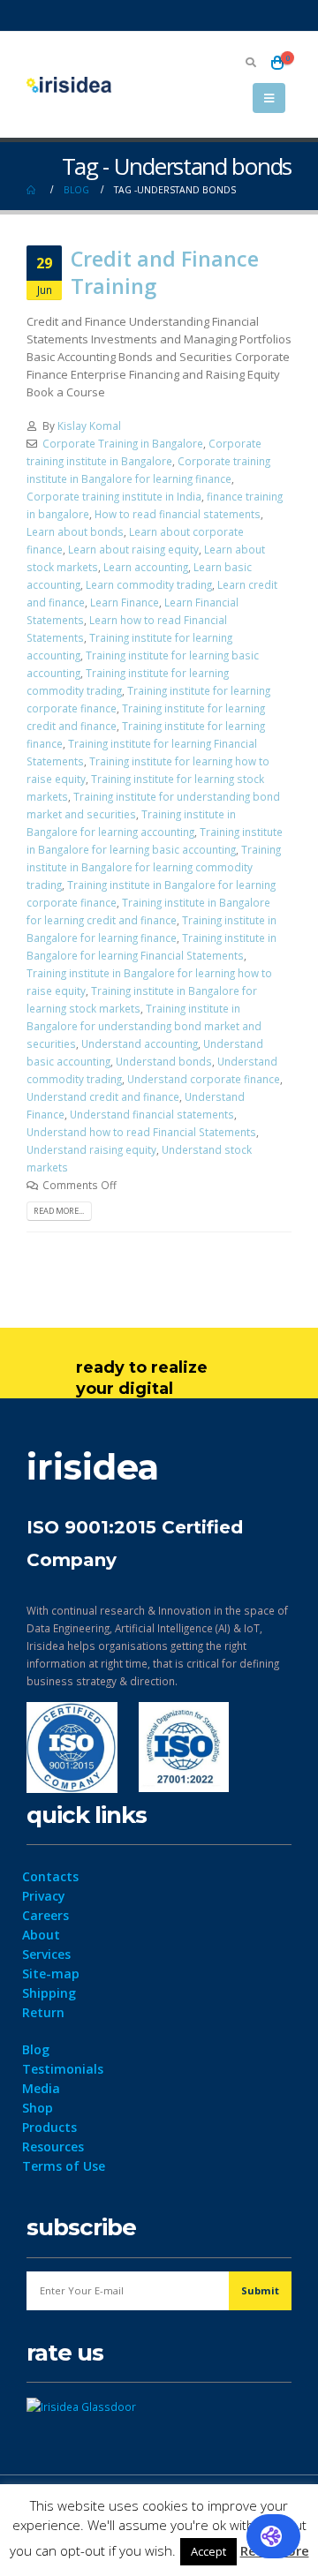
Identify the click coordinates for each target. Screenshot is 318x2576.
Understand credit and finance (103, 1096)
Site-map (51, 1973)
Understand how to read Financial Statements (141, 1132)
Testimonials (63, 2069)
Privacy (44, 1896)
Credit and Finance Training (165, 272)
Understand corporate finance (204, 1079)
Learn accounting (146, 567)
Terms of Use (64, 2166)
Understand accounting (140, 1043)
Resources (53, 2147)
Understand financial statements (152, 1114)
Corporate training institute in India (114, 496)
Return (43, 2012)
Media (41, 2088)
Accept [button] (208, 2551)
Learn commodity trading (149, 584)
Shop (38, 2108)
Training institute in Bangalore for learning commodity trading (154, 867)
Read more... (59, 1211)
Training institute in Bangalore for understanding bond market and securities (144, 1026)
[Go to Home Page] (33, 190)
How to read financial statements (178, 514)
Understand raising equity (91, 1149)
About (41, 1935)
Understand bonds (164, 1061)
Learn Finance (125, 602)
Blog (36, 2049)
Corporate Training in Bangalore (123, 443)
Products (49, 2127)
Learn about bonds (75, 531)
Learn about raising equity (133, 549)
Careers (45, 1915)
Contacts (50, 1876)
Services (46, 1954)
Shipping (49, 1993)
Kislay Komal (89, 426)
